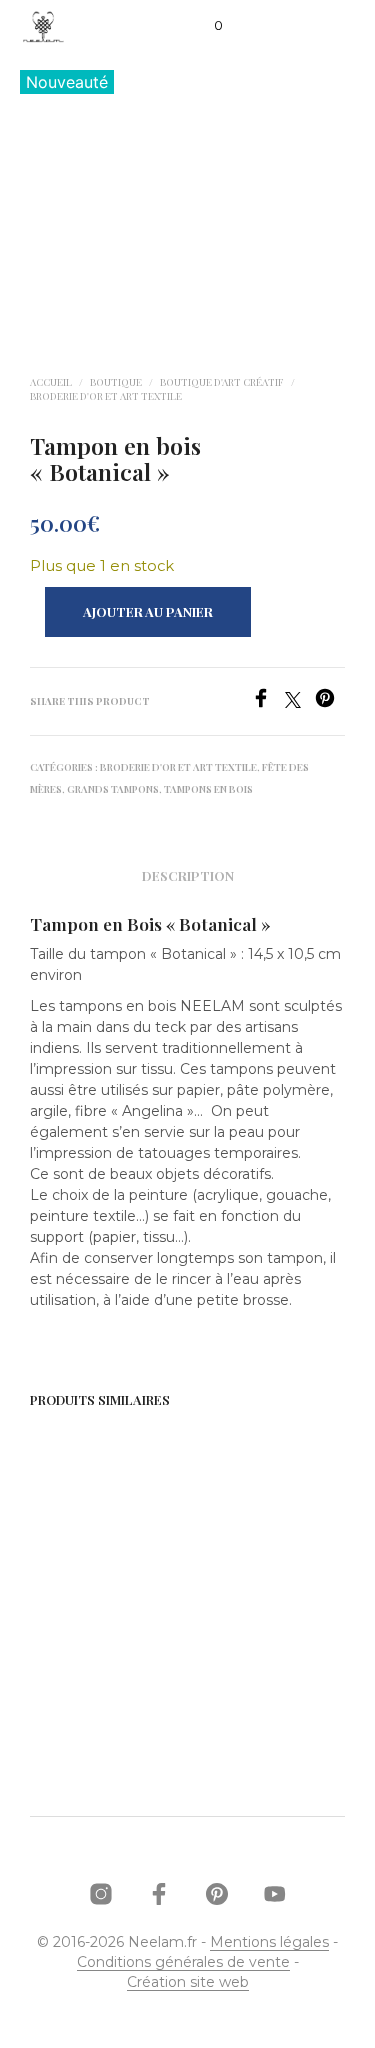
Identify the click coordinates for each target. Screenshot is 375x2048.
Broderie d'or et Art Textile (106, 396)
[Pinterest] (330, 702)
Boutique (116, 382)
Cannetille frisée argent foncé (85, 1614)
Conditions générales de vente (183, 1963)
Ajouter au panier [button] (103, 1671)
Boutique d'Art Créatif (222, 382)
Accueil (51, 382)
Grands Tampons (113, 789)
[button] (205, 26)
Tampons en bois (208, 789)
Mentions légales (269, 1943)
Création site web (188, 1983)
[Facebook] (268, 702)
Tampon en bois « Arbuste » (248, 1614)
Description (188, 875)
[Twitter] (300, 702)
